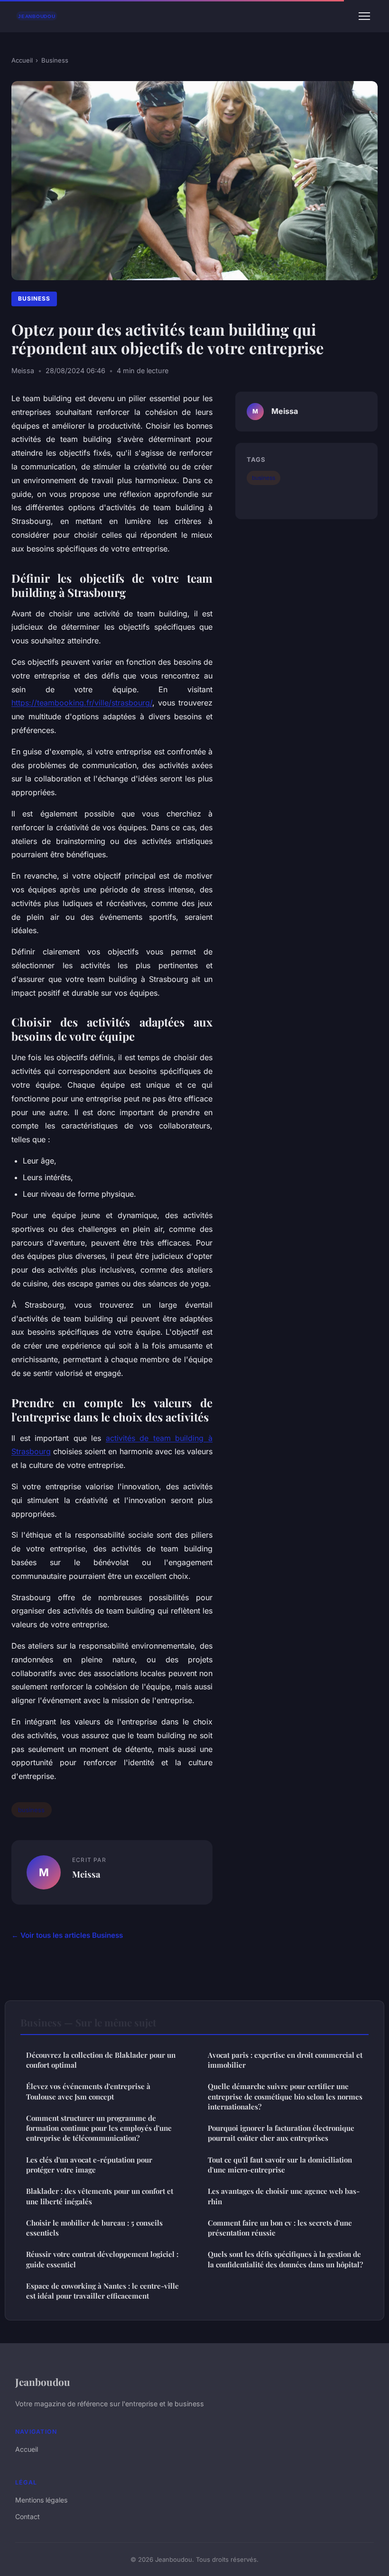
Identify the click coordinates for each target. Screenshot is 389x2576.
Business (55, 60)
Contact (28, 2516)
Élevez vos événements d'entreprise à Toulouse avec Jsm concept (88, 2091)
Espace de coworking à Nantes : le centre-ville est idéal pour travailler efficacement (102, 2291)
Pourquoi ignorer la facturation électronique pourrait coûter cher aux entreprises (281, 2133)
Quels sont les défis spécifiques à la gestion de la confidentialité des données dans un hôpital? (285, 2259)
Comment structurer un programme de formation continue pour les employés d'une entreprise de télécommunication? (99, 2128)
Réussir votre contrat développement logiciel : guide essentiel (102, 2259)
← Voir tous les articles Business (67, 1935)
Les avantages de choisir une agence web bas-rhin (284, 2196)
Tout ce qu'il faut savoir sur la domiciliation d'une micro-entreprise (280, 2165)
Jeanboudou (43, 2382)
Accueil (22, 60)
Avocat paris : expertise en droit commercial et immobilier (285, 2060)
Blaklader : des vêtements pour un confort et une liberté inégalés (100, 2196)
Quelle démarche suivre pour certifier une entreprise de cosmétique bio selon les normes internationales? (285, 2096)
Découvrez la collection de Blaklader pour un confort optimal (101, 2060)
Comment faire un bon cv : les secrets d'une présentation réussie (280, 2228)
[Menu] (364, 16)
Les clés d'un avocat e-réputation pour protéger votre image (89, 2165)
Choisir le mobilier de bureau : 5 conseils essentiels (94, 2228)
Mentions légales (41, 2500)
